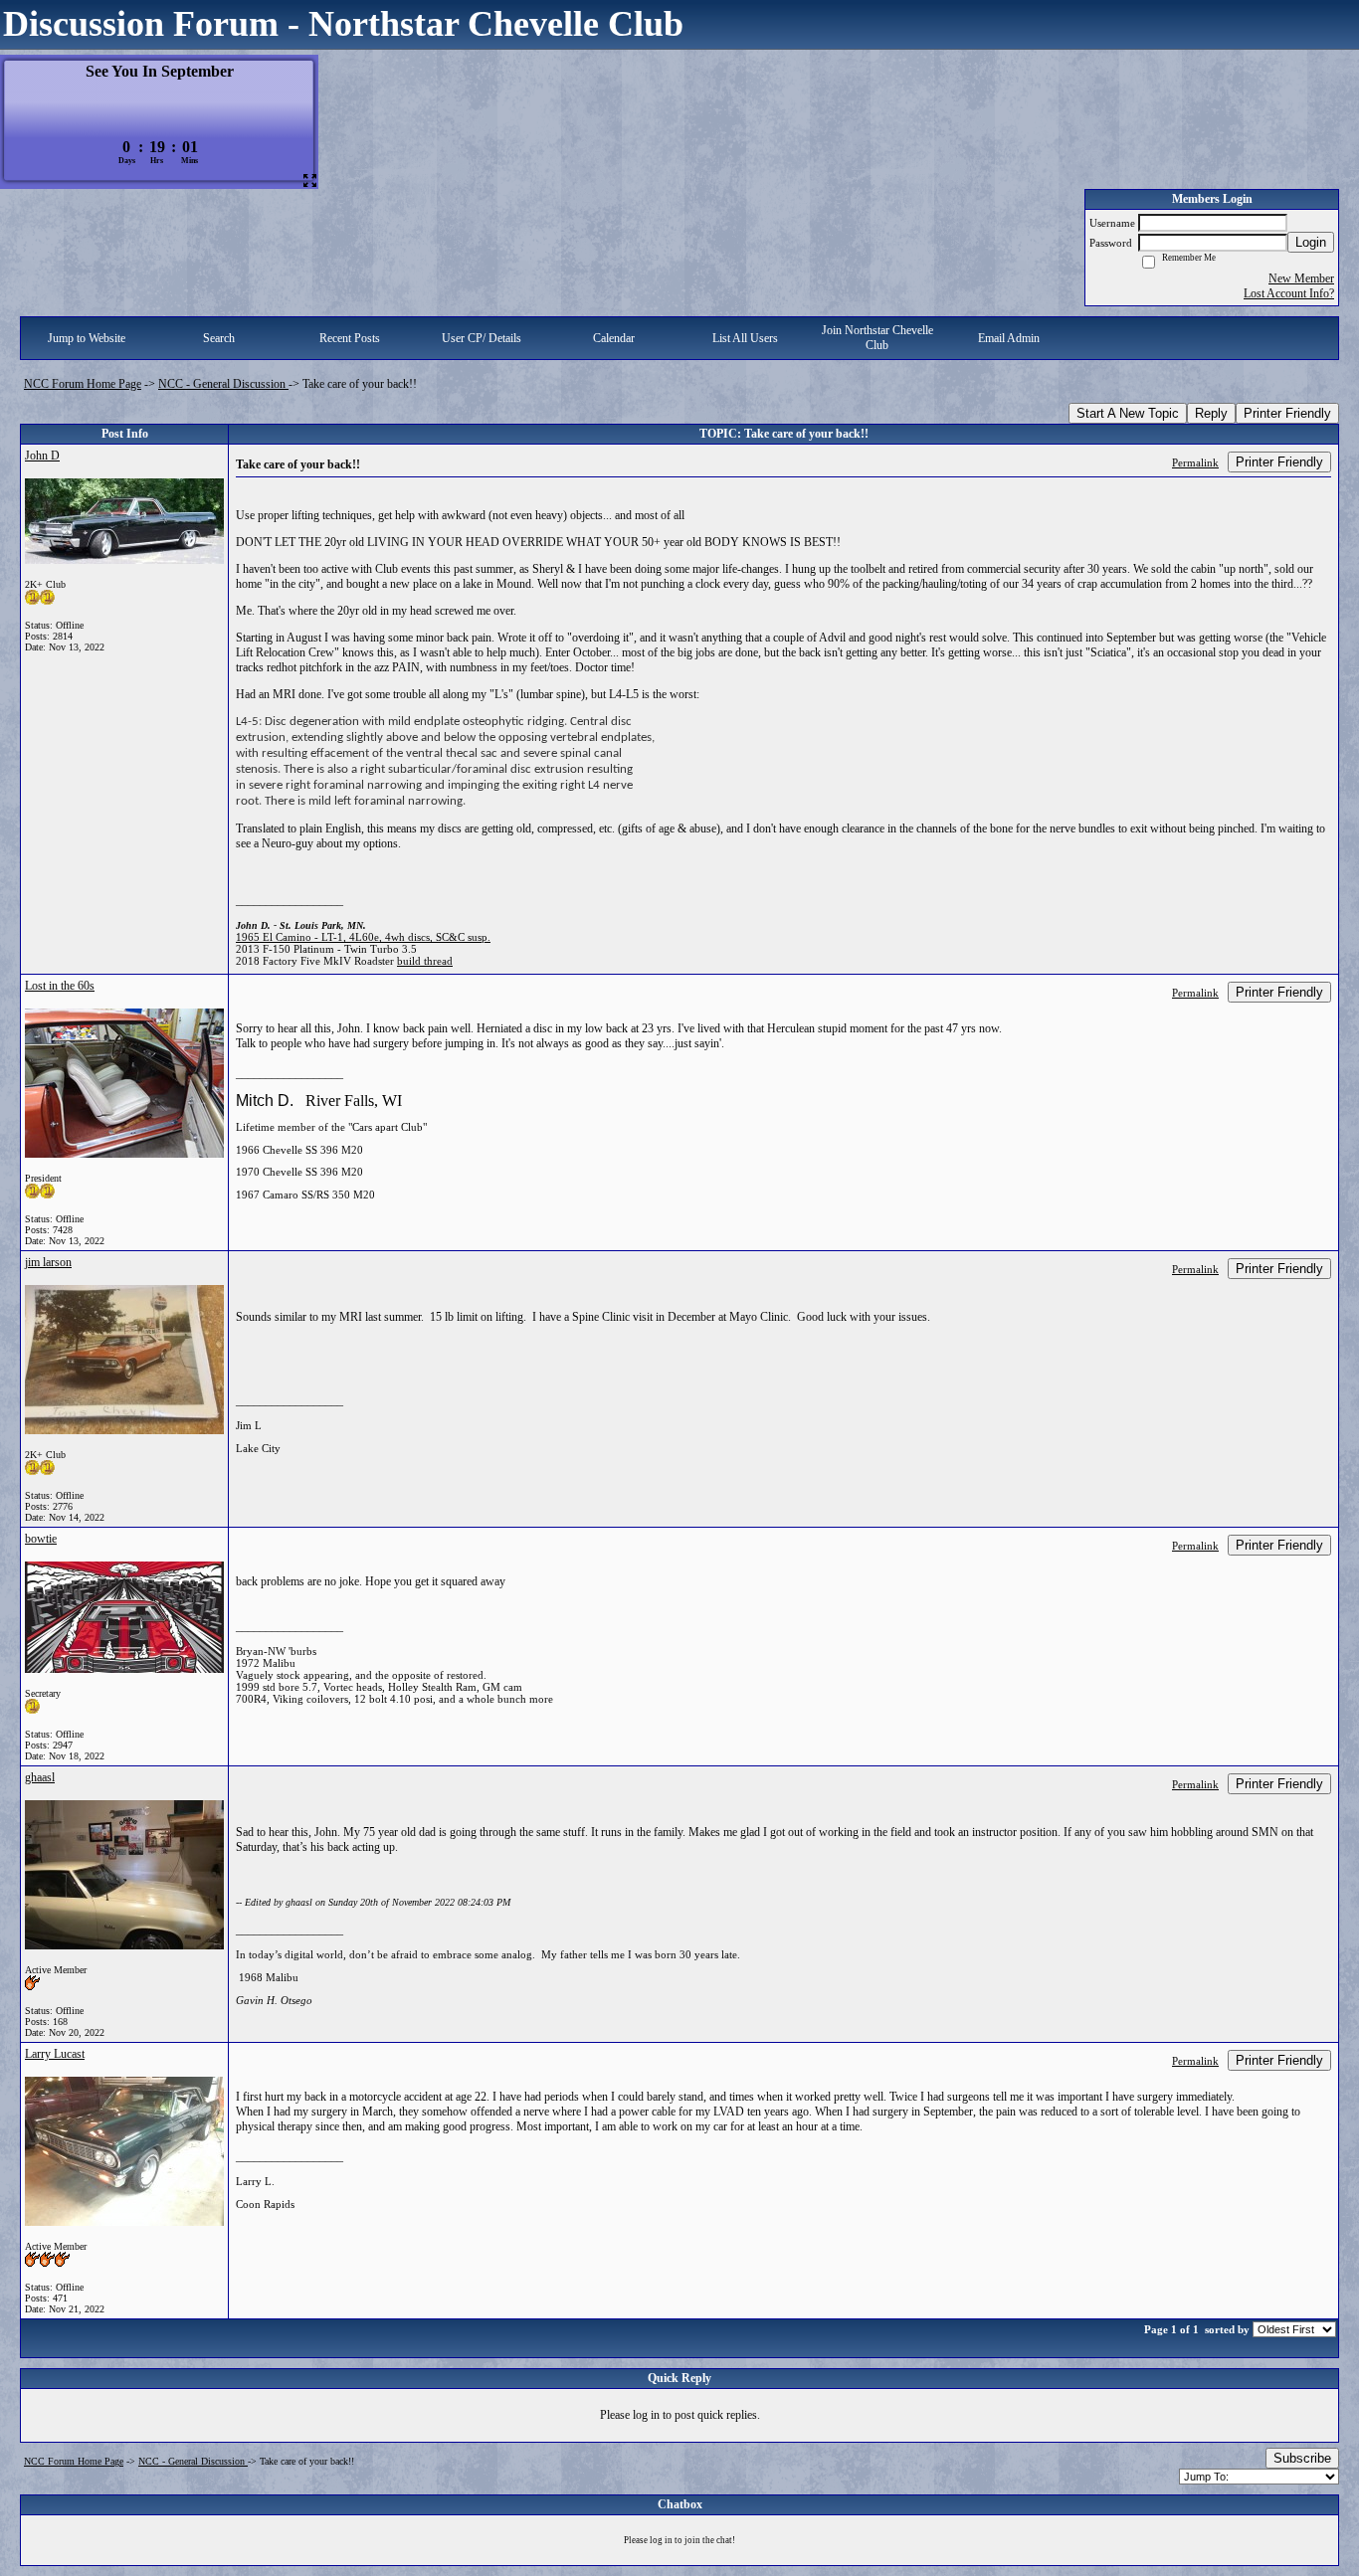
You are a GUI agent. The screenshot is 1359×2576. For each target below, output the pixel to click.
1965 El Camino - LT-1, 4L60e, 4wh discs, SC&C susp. (363, 937)
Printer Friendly (1287, 413)
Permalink (1195, 462)
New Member (1301, 278)
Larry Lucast (55, 2054)
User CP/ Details (482, 338)
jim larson (48, 1262)
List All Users (745, 338)
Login (1311, 242)
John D (42, 456)
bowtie (41, 1539)
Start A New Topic (1128, 413)
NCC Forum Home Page (83, 384)
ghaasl (40, 1777)
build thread (425, 961)
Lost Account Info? (1289, 293)
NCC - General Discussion (223, 384)
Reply (1211, 413)
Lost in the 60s (60, 986)
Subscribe (1302, 2458)
